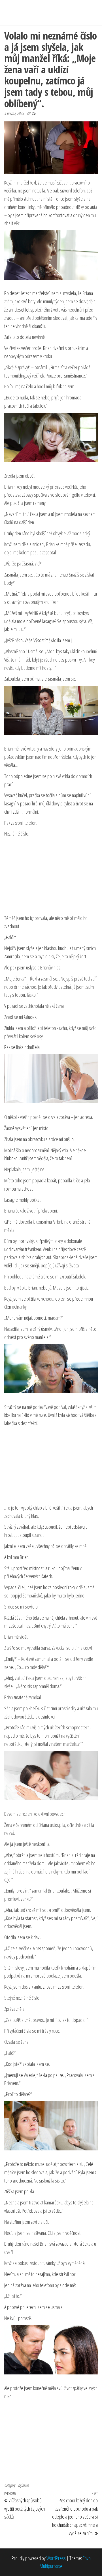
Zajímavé (23, 2485)
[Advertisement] (51, 876)
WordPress (56, 2558)
